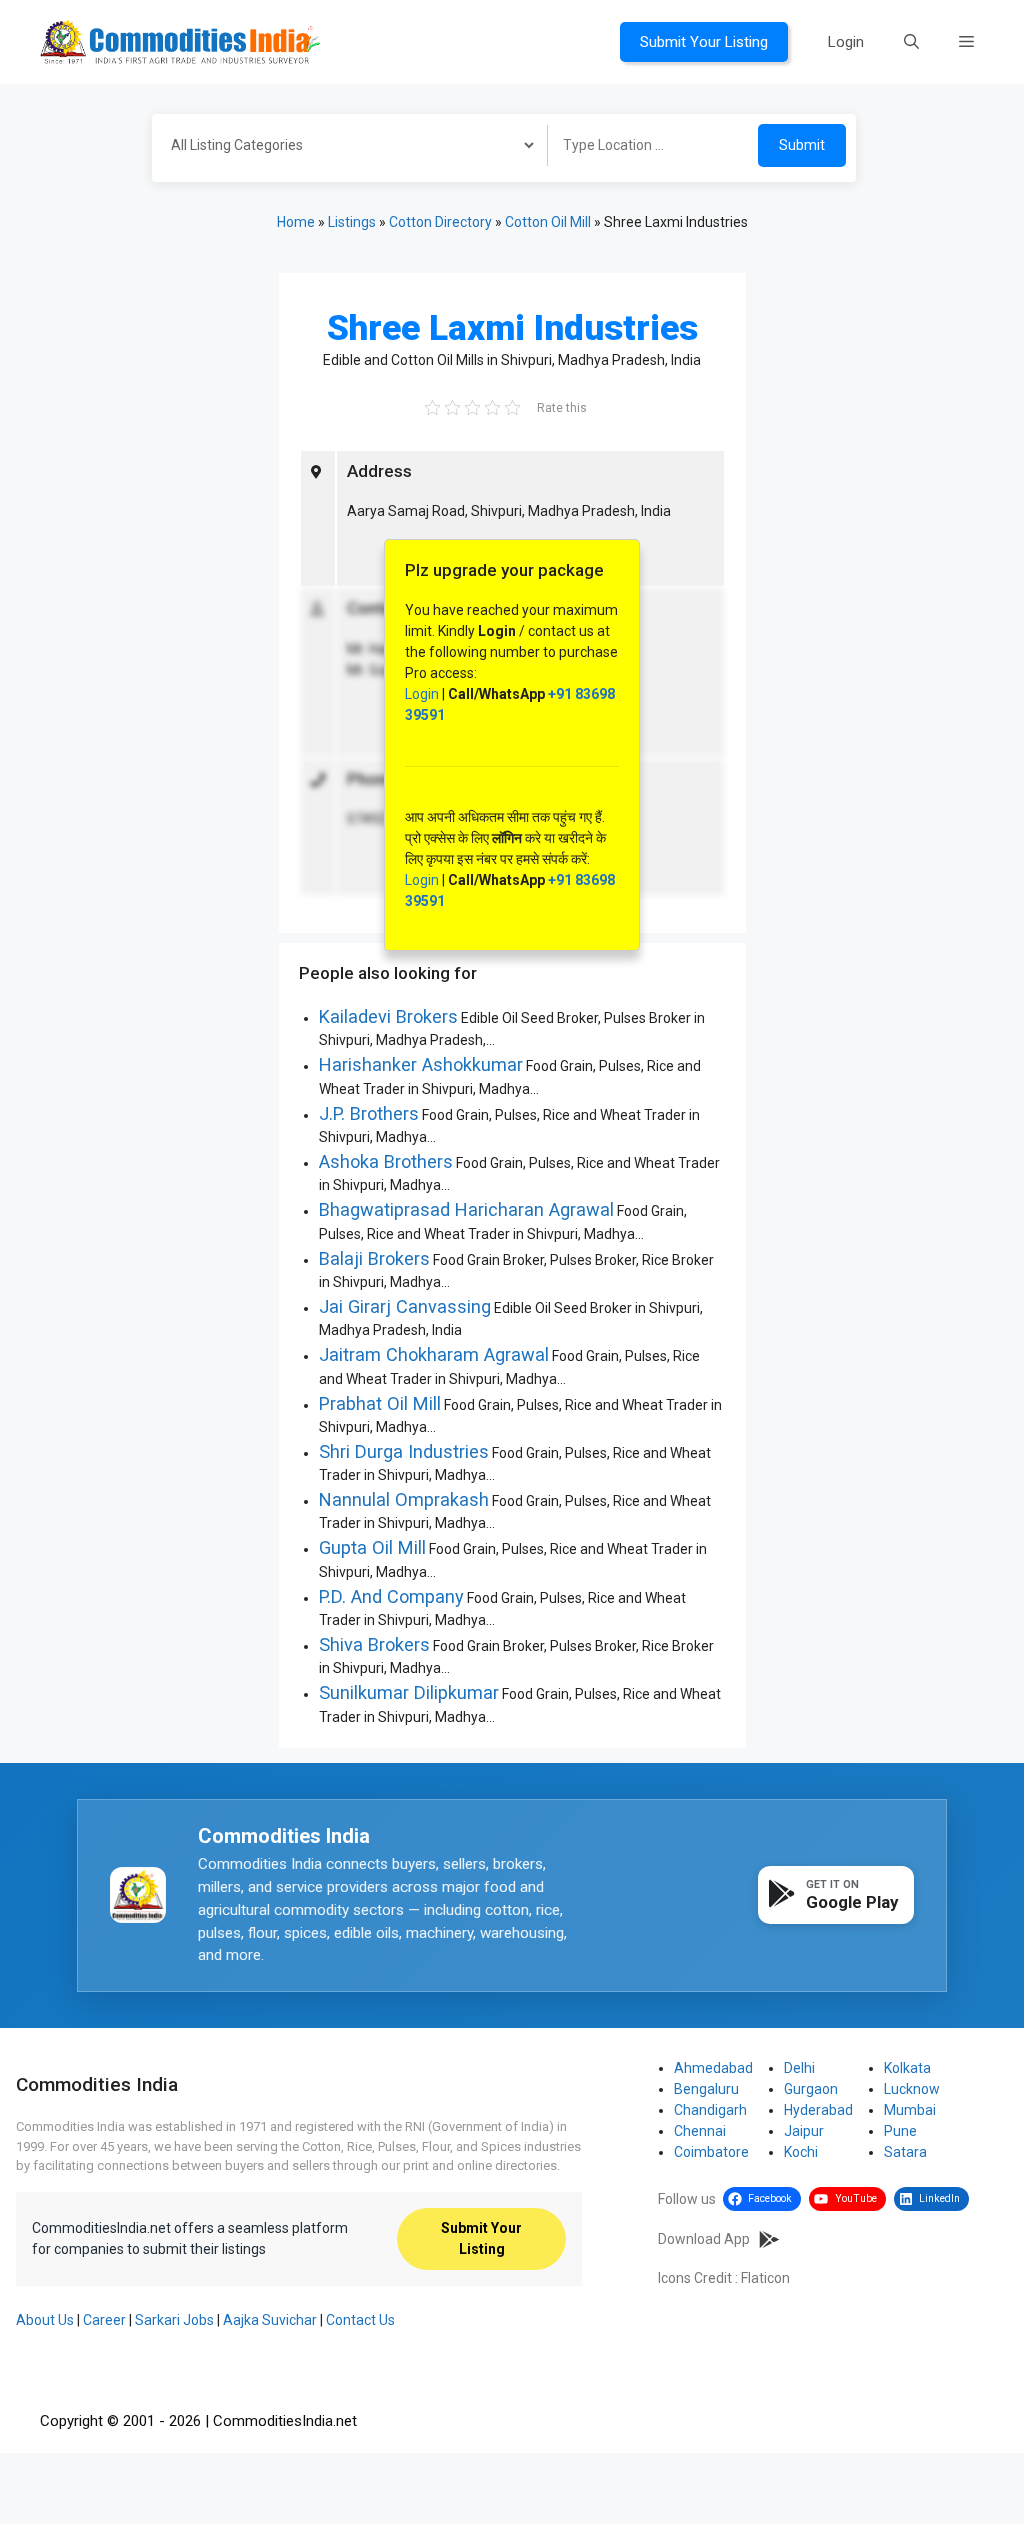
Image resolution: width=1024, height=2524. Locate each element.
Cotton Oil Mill (548, 222)
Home (296, 222)
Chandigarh (710, 2110)
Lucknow (912, 2089)
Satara (905, 2152)
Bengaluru (706, 2089)
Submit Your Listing (704, 42)
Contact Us (360, 2320)
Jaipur (804, 2131)
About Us (45, 2320)
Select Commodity (343, 148)
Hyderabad (818, 2110)
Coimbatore (711, 2152)
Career (104, 2320)
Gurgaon (811, 2089)
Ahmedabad (713, 2068)
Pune (900, 2131)
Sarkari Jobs (174, 2320)
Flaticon (765, 2278)
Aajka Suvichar (270, 2320)
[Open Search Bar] (911, 42)
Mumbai (910, 2110)
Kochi (801, 2152)
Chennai (700, 2131)
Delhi (799, 2068)
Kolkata (907, 2068)
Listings (352, 222)
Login (846, 42)
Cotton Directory (440, 222)
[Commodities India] (180, 41)
